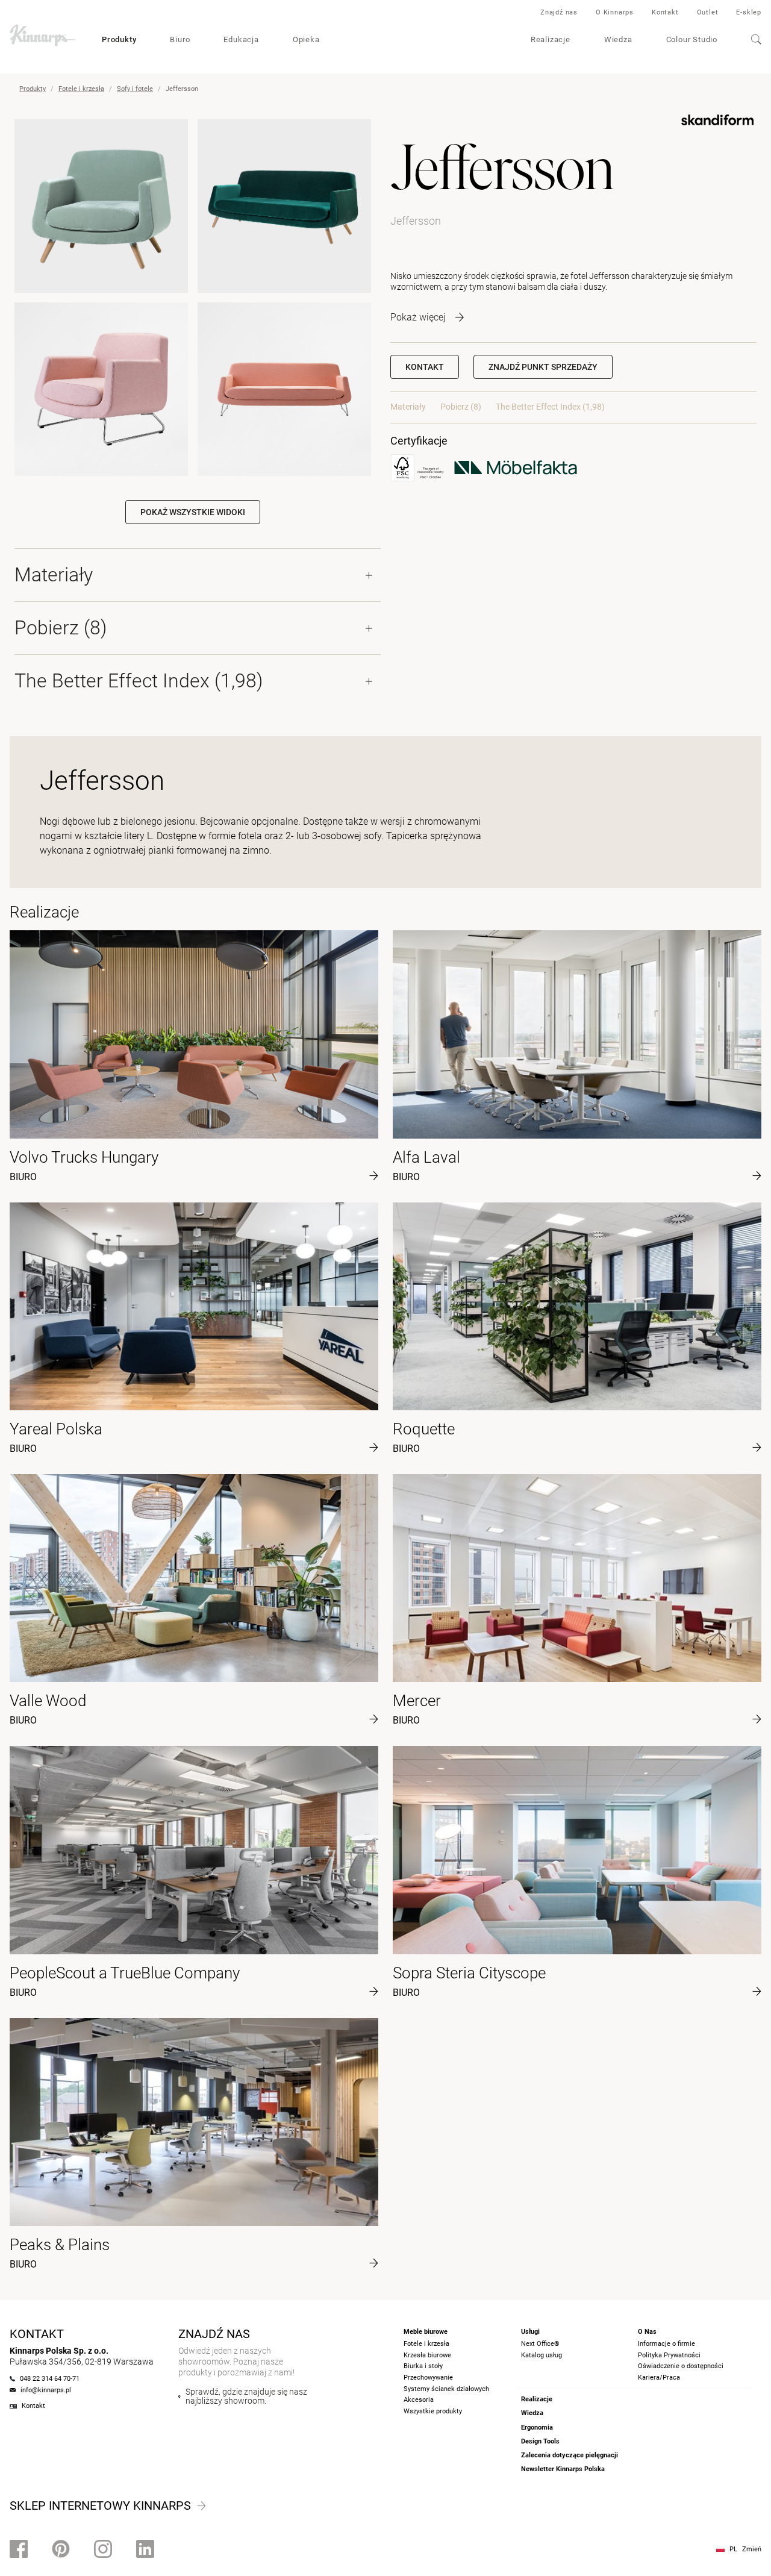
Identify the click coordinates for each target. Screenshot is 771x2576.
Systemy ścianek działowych (446, 2389)
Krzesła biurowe (427, 2355)
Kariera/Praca (659, 2377)
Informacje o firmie (666, 2344)
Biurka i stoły (423, 2366)
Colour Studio (692, 39)
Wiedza (618, 39)
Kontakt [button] (425, 367)
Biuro (180, 39)
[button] (543, 367)
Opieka (306, 39)
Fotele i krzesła (81, 89)
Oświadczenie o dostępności (681, 2366)
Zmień (752, 2549)
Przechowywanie (428, 2377)
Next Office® (540, 2344)
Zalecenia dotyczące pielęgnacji (570, 2455)
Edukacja (241, 39)
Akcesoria (419, 2400)
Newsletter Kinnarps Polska (563, 2469)
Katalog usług (542, 2355)
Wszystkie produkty (433, 2411)
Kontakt (665, 12)
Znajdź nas (559, 12)
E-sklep (749, 12)
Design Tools (540, 2441)
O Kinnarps (615, 12)
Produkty (119, 39)
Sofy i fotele (135, 89)
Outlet (708, 12)
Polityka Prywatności (669, 2355)
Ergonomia (537, 2428)
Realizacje (551, 39)
